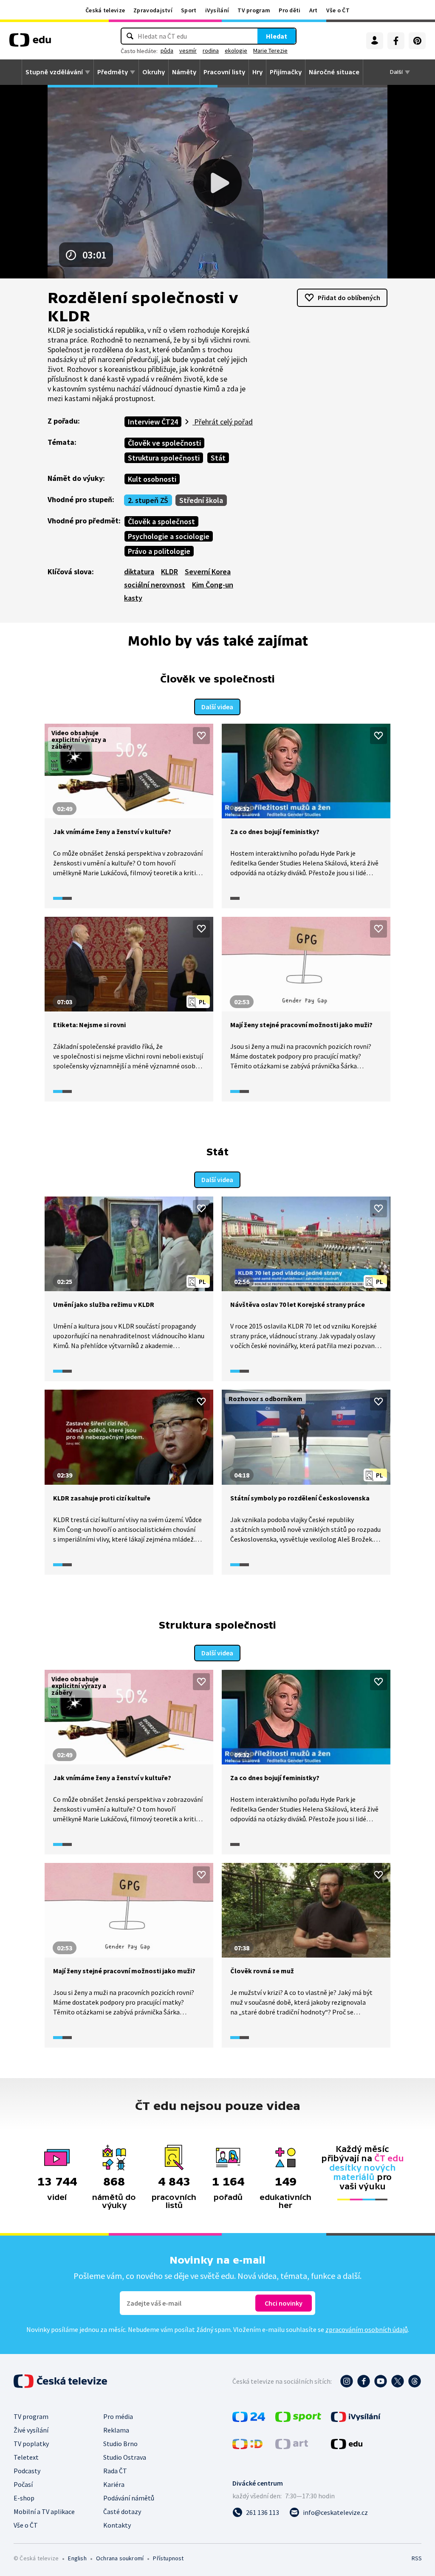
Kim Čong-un (213, 585)
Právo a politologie (159, 551)
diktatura (139, 572)
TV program (254, 10)
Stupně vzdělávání (54, 72)
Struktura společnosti (164, 458)
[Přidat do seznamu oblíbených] (201, 736)
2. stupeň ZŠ (148, 500)
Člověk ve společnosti (164, 443)
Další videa (217, 707)
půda (167, 51)
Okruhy (154, 72)
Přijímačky (286, 72)
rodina (211, 51)
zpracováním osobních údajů (367, 2329)
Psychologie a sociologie (169, 536)
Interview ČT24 (153, 422)
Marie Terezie (270, 51)
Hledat (277, 36)
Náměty (184, 72)
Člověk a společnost (161, 521)
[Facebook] (396, 41)
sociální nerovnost (155, 585)
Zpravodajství (153, 10)
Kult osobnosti (152, 479)
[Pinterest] (417, 41)
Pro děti (290, 10)
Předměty (113, 72)
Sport (189, 10)
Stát (218, 458)
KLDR (169, 572)
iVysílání (217, 10)
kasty (133, 598)
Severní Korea (208, 572)
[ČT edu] (30, 43)
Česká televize (105, 10)
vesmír (188, 51)
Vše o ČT (338, 10)
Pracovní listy (224, 72)
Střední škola (201, 500)
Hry (257, 72)
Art (314, 10)
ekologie (236, 51)
